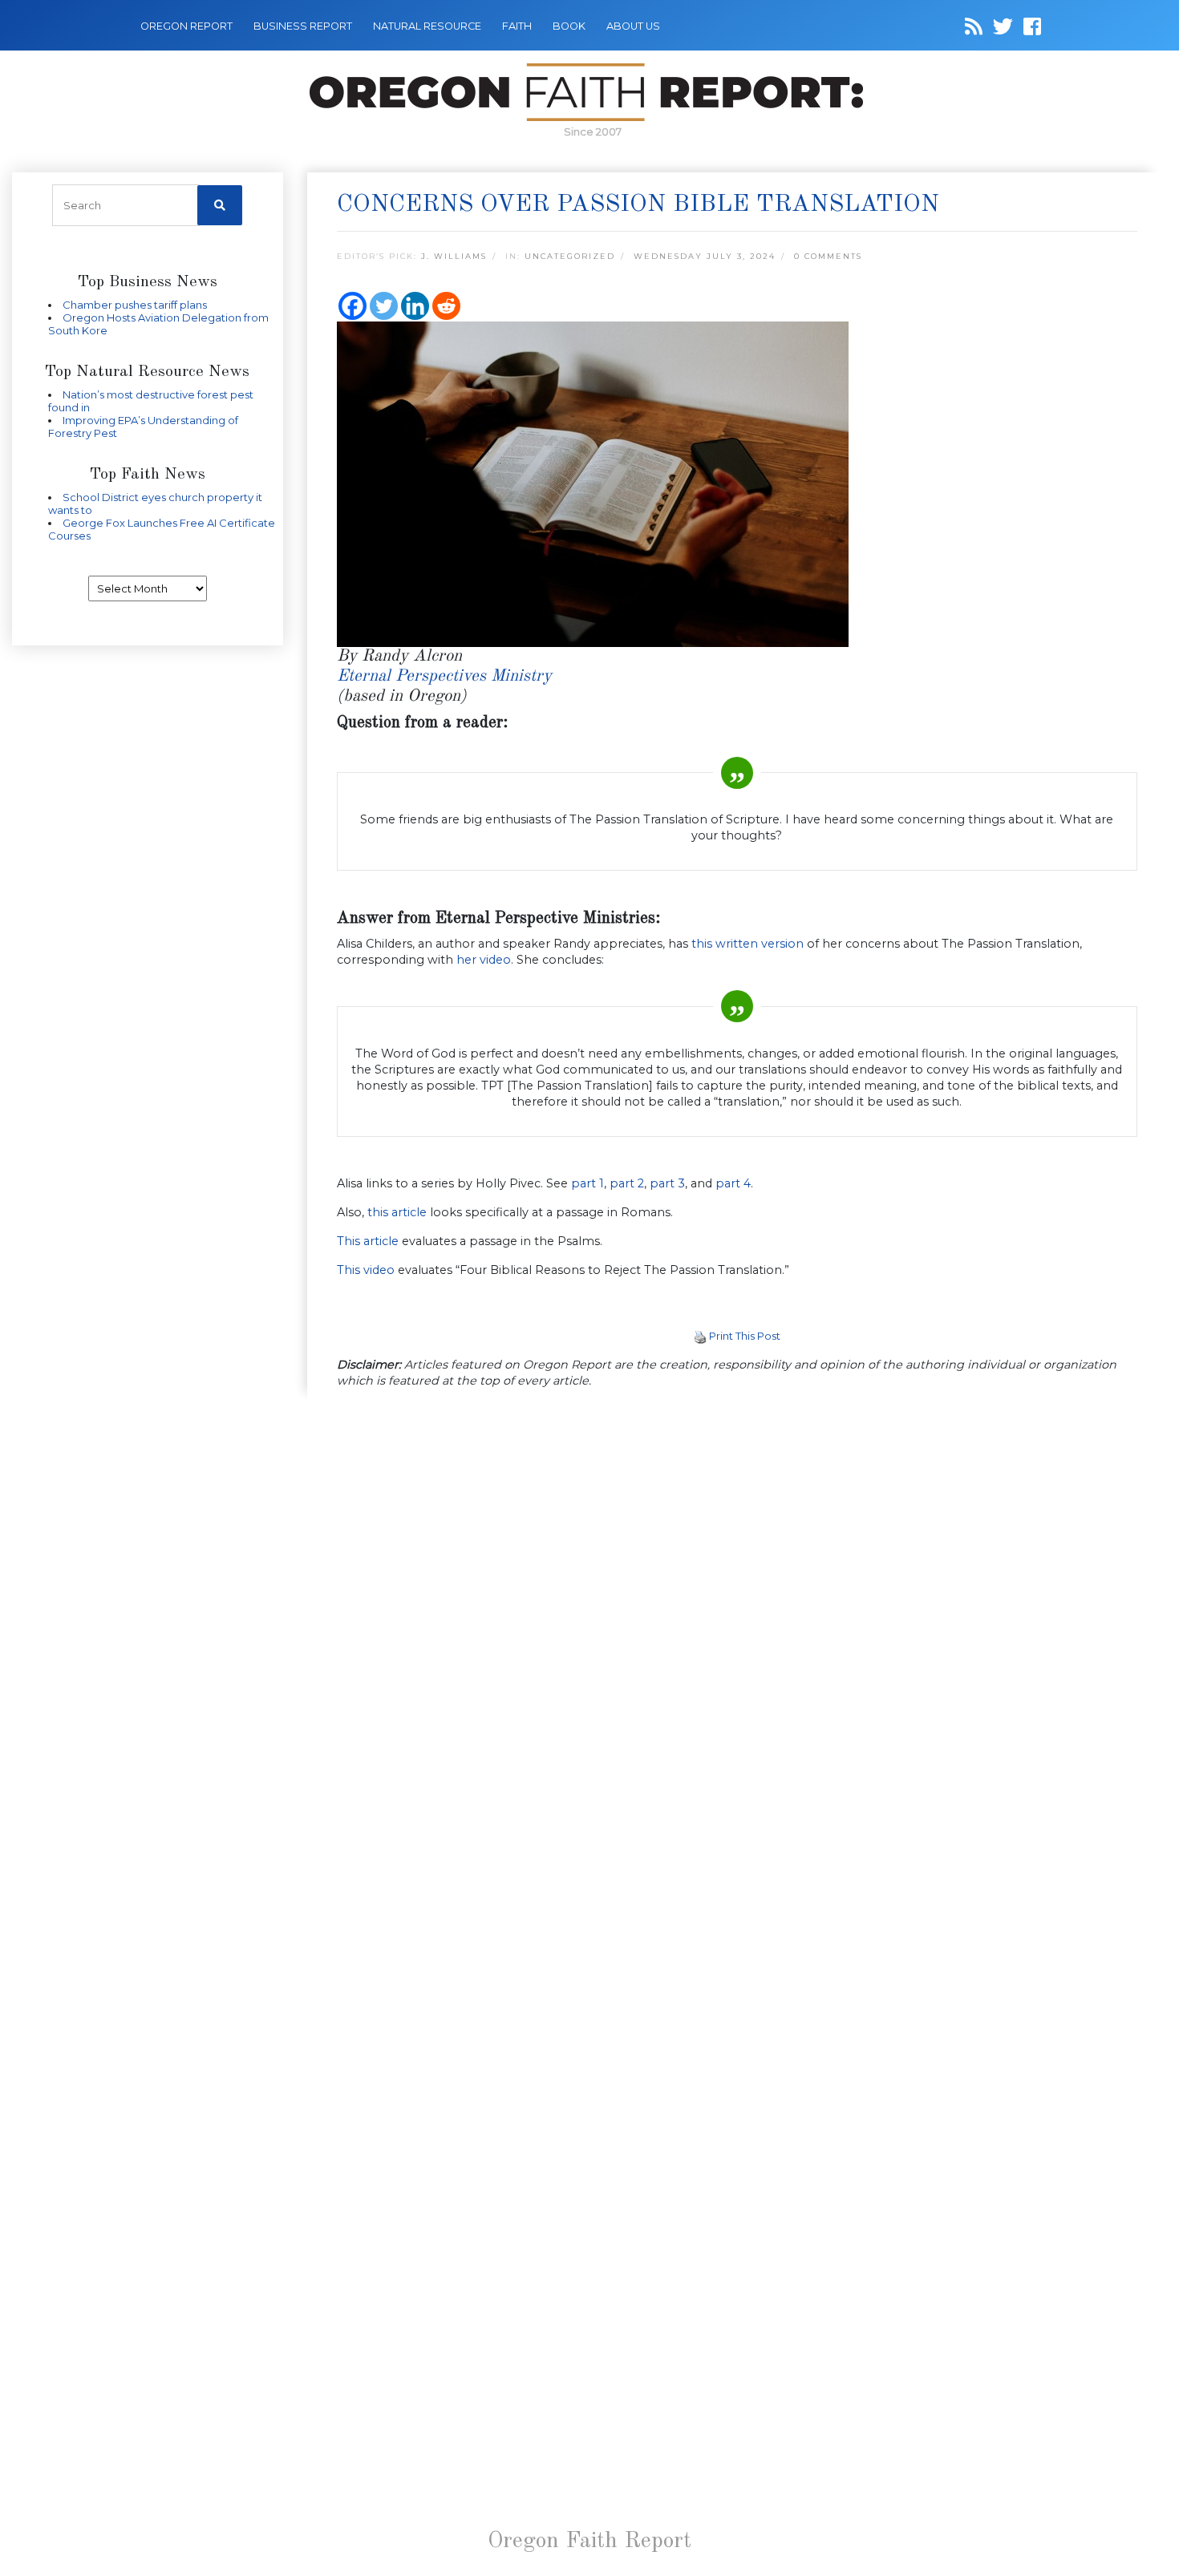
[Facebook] (352, 306)
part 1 (587, 1183)
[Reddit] (446, 306)
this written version (748, 944)
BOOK (569, 26)
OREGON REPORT (186, 26)
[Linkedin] (415, 306)
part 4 (733, 1183)
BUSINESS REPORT (303, 26)
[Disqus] (737, 1610)
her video (484, 960)
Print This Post (745, 1336)
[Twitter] (384, 306)
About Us (633, 26)
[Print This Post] (700, 1336)
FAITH (517, 26)
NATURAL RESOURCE (427, 26)
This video (366, 1270)
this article (397, 1212)
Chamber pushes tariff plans (135, 305)
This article (368, 1241)
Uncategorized (570, 256)
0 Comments (828, 256)
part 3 (667, 1183)
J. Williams (454, 256)
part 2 (627, 1183)
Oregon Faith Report (589, 2542)
